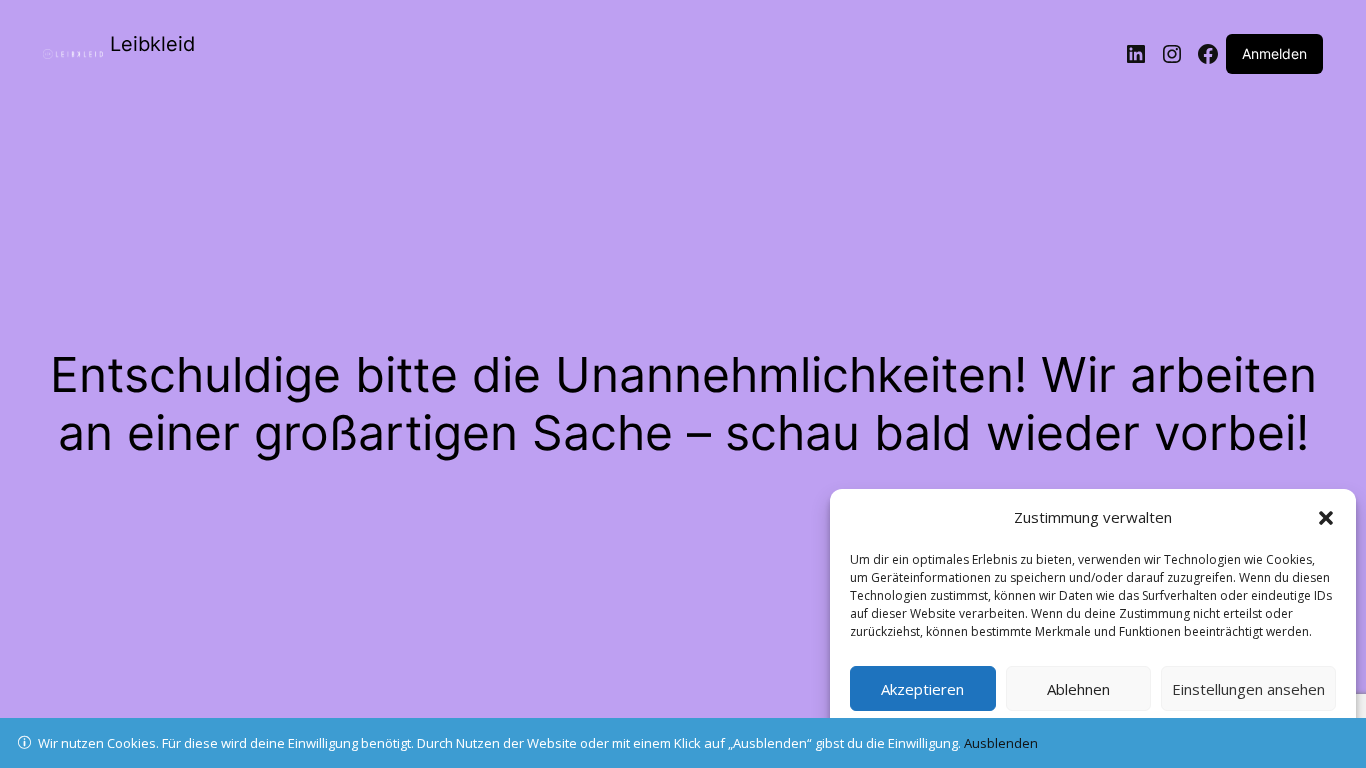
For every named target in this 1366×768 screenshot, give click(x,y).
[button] (1326, 518)
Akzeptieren (922, 689)
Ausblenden (1001, 743)
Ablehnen (1078, 689)
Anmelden (1274, 53)
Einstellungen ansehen (1248, 689)
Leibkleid (152, 44)
